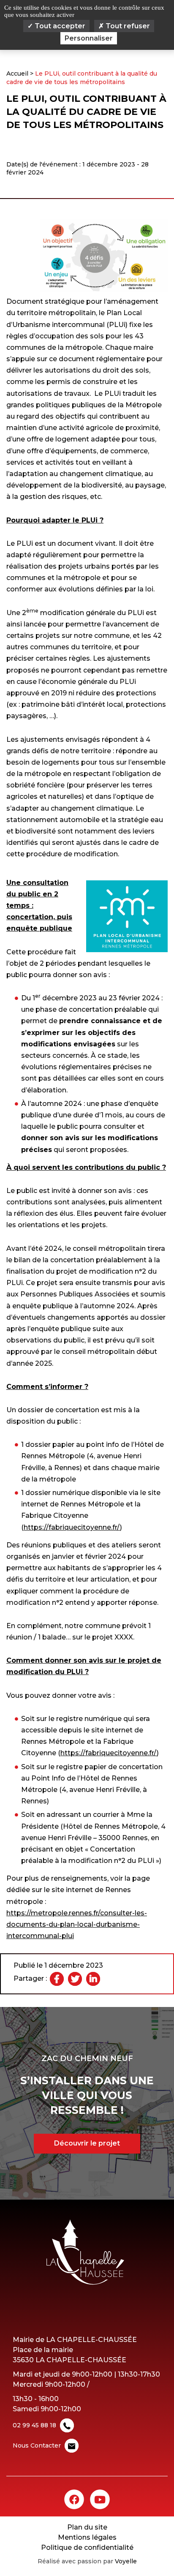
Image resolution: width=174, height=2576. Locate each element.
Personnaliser (89, 38)
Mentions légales (87, 2537)
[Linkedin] (93, 1979)
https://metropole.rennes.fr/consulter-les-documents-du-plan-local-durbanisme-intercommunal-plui (77, 1924)
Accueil (17, 74)
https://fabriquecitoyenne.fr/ (72, 1527)
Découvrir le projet (87, 2143)
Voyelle (126, 2561)
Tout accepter (59, 26)
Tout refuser (127, 26)
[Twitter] (75, 1979)
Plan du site (87, 2527)
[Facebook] (57, 1979)
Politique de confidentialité (87, 2547)
